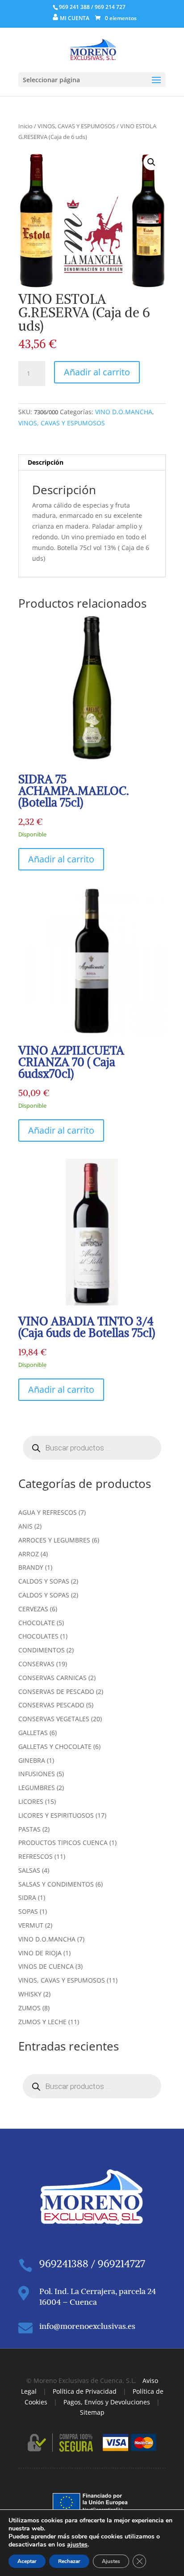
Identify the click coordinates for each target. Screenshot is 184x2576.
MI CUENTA (75, 18)
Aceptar (27, 2561)
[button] (151, 162)
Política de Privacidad (85, 2391)
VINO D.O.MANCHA (124, 412)
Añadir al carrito (97, 372)
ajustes (77, 2545)
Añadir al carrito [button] (61, 859)
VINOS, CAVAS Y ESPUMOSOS (76, 126)
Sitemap (92, 2412)
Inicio (25, 126)
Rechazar (69, 2561)
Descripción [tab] (46, 462)
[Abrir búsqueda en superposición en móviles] (92, 1448)
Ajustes (111, 2561)
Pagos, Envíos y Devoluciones (107, 2402)
